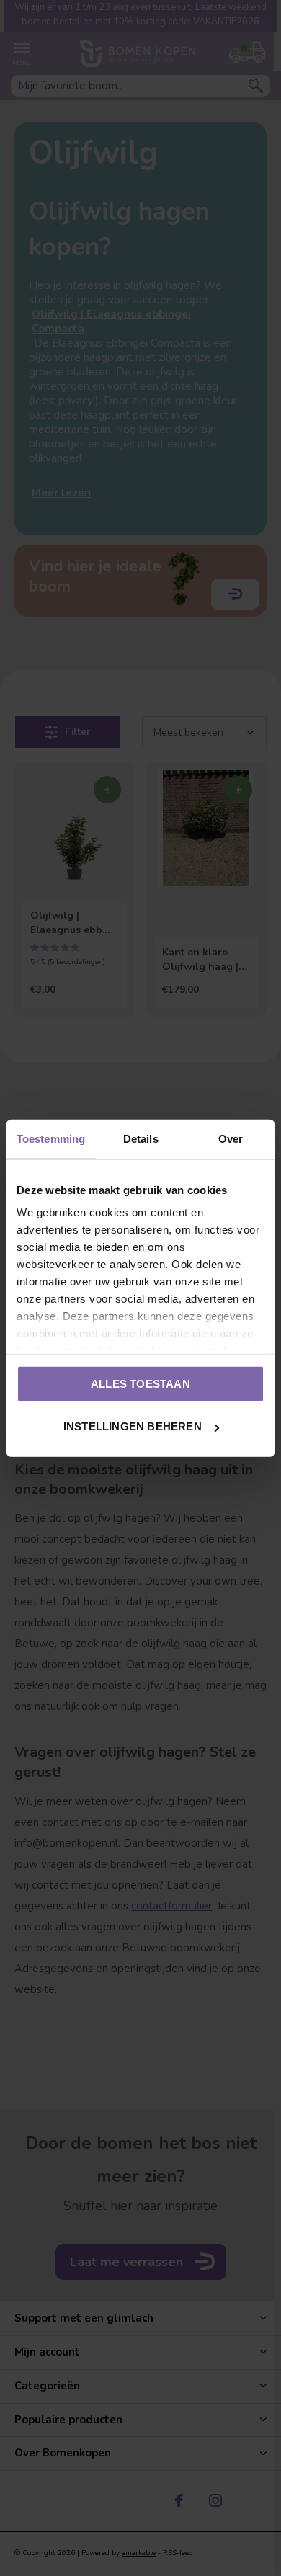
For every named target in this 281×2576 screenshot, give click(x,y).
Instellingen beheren (133, 1426)
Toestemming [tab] (51, 1138)
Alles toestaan (140, 1383)
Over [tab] (231, 1138)
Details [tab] (141, 1138)
